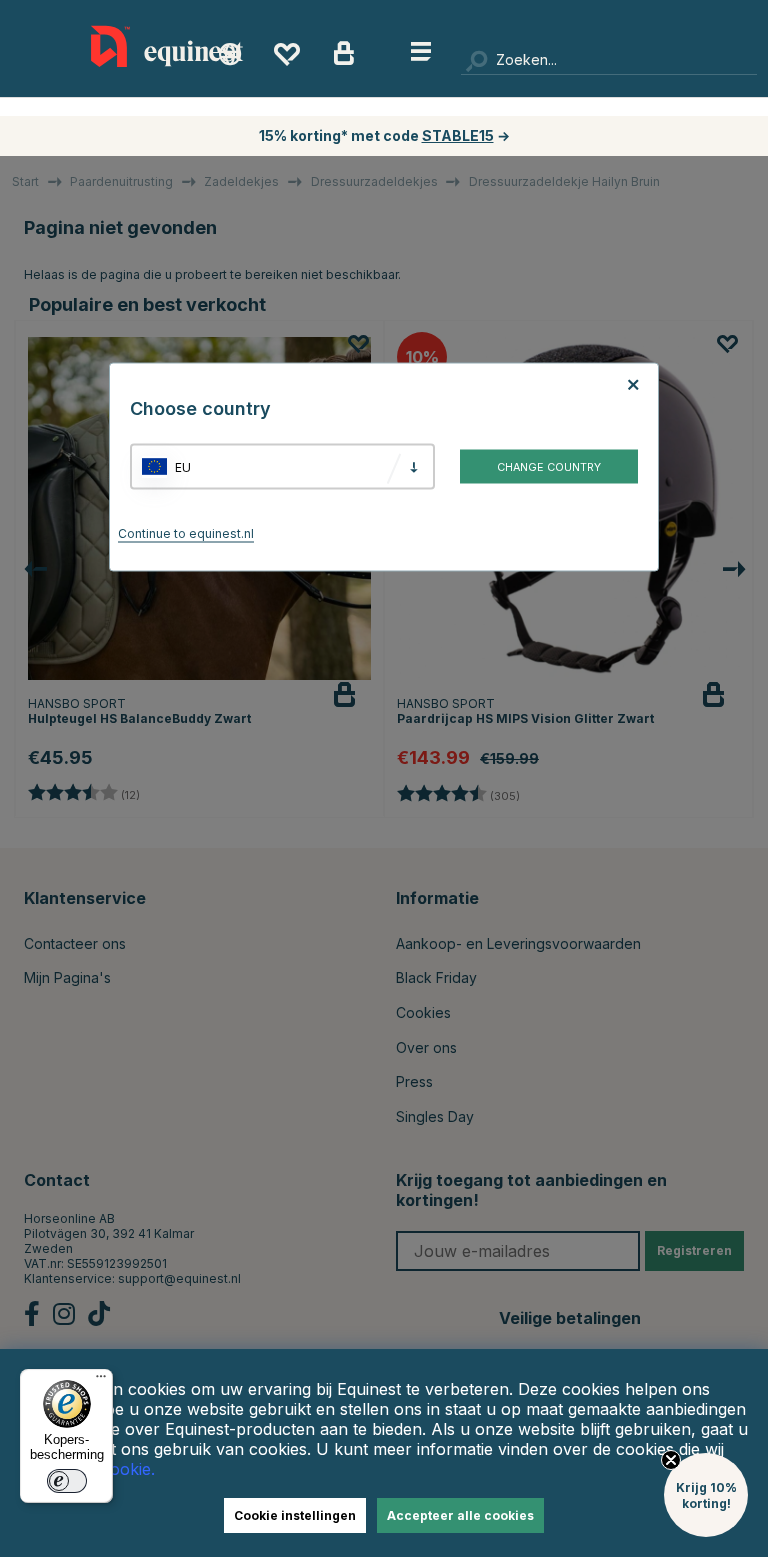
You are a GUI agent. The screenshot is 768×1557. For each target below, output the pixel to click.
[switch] (67, 1481)
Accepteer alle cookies (460, 1515)
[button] (706, 1495)
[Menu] (101, 1381)
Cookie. (127, 1469)
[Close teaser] (671, 1460)
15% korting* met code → (384, 135)
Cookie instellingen (295, 1515)
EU (183, 466)
